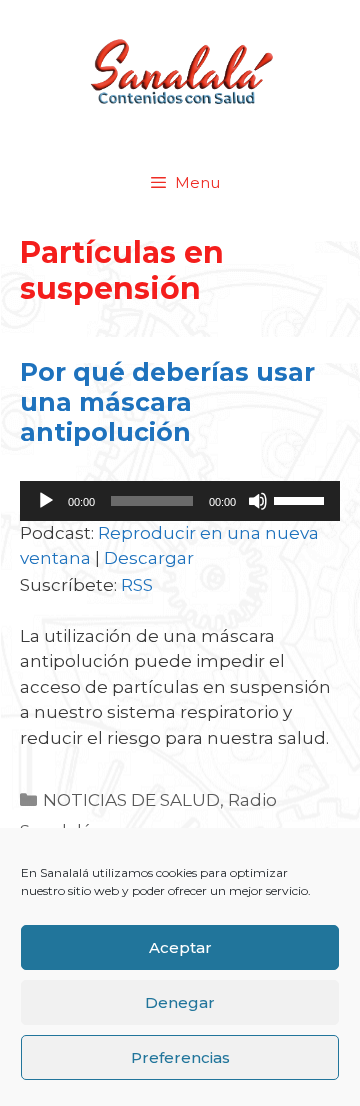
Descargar (149, 558)
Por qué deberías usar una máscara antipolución (167, 402)
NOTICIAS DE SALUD (131, 800)
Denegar (180, 1002)
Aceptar (180, 947)
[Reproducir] (46, 501)
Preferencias (180, 1057)
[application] (180, 501)
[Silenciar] (258, 501)
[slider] (302, 499)
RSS (137, 585)
